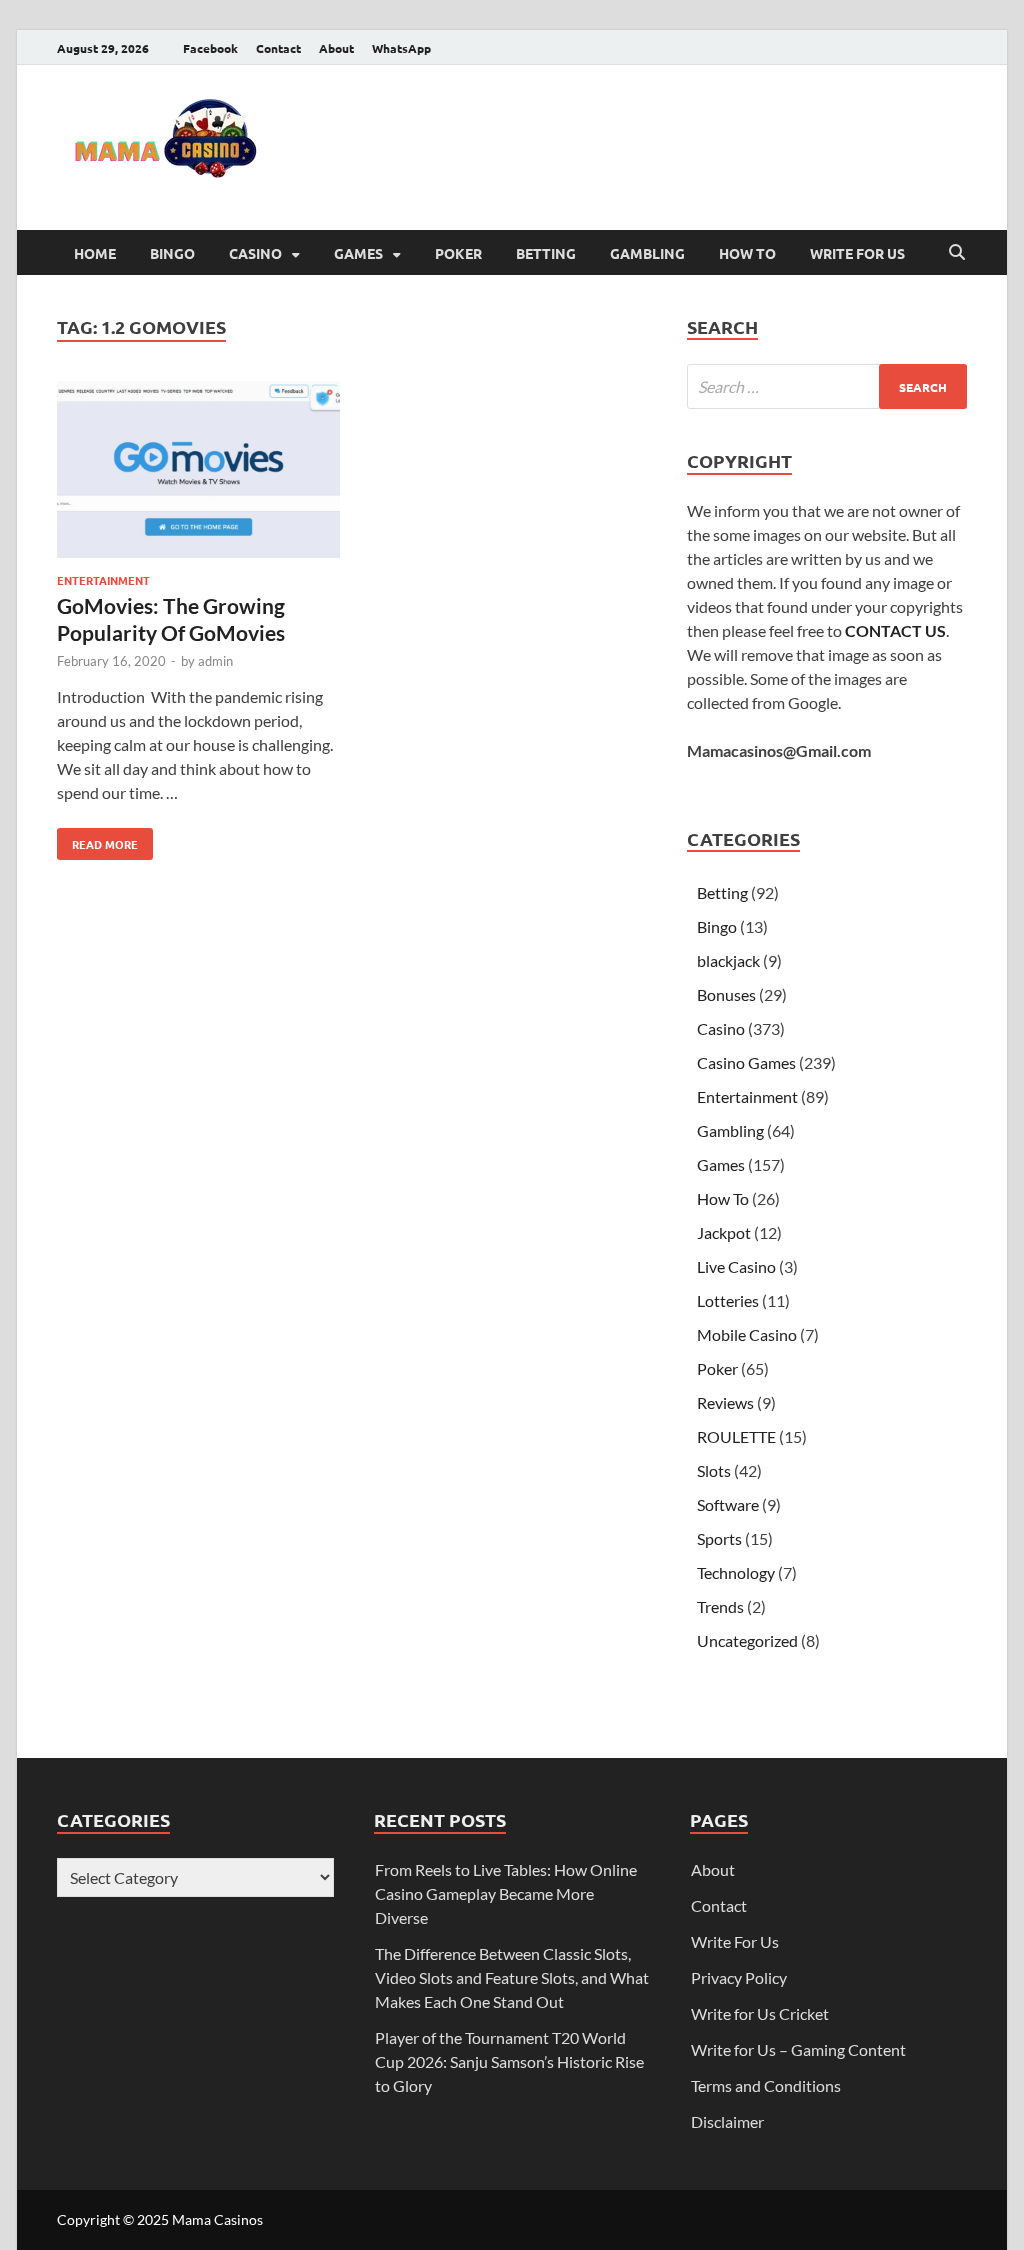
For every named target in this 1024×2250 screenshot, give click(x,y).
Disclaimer (727, 2121)
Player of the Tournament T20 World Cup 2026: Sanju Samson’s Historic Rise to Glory (509, 2061)
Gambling (647, 253)
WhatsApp (401, 48)
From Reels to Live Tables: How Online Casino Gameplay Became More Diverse (506, 1893)
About (336, 48)
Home (95, 253)
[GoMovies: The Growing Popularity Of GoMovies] (198, 472)
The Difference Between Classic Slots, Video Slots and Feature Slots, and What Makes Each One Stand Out (512, 1977)
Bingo (172, 253)
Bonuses (726, 994)
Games (358, 253)
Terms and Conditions (766, 2085)
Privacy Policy (739, 1977)
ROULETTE (736, 1436)
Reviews (725, 1402)
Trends (720, 1606)
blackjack (728, 960)
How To (747, 253)
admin (215, 661)
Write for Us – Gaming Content (798, 2049)
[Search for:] (827, 386)
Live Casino (736, 1266)
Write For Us (857, 253)
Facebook (210, 48)
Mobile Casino (747, 1334)
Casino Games (746, 1062)
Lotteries (728, 1300)
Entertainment (103, 580)
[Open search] (957, 253)
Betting (546, 253)
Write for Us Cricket (760, 2013)
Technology (736, 1572)
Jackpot (724, 1232)
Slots (714, 1470)
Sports (719, 1538)
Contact (278, 48)
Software (728, 1504)
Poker (458, 253)
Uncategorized (747, 1640)
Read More (97, 840)
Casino (255, 253)
